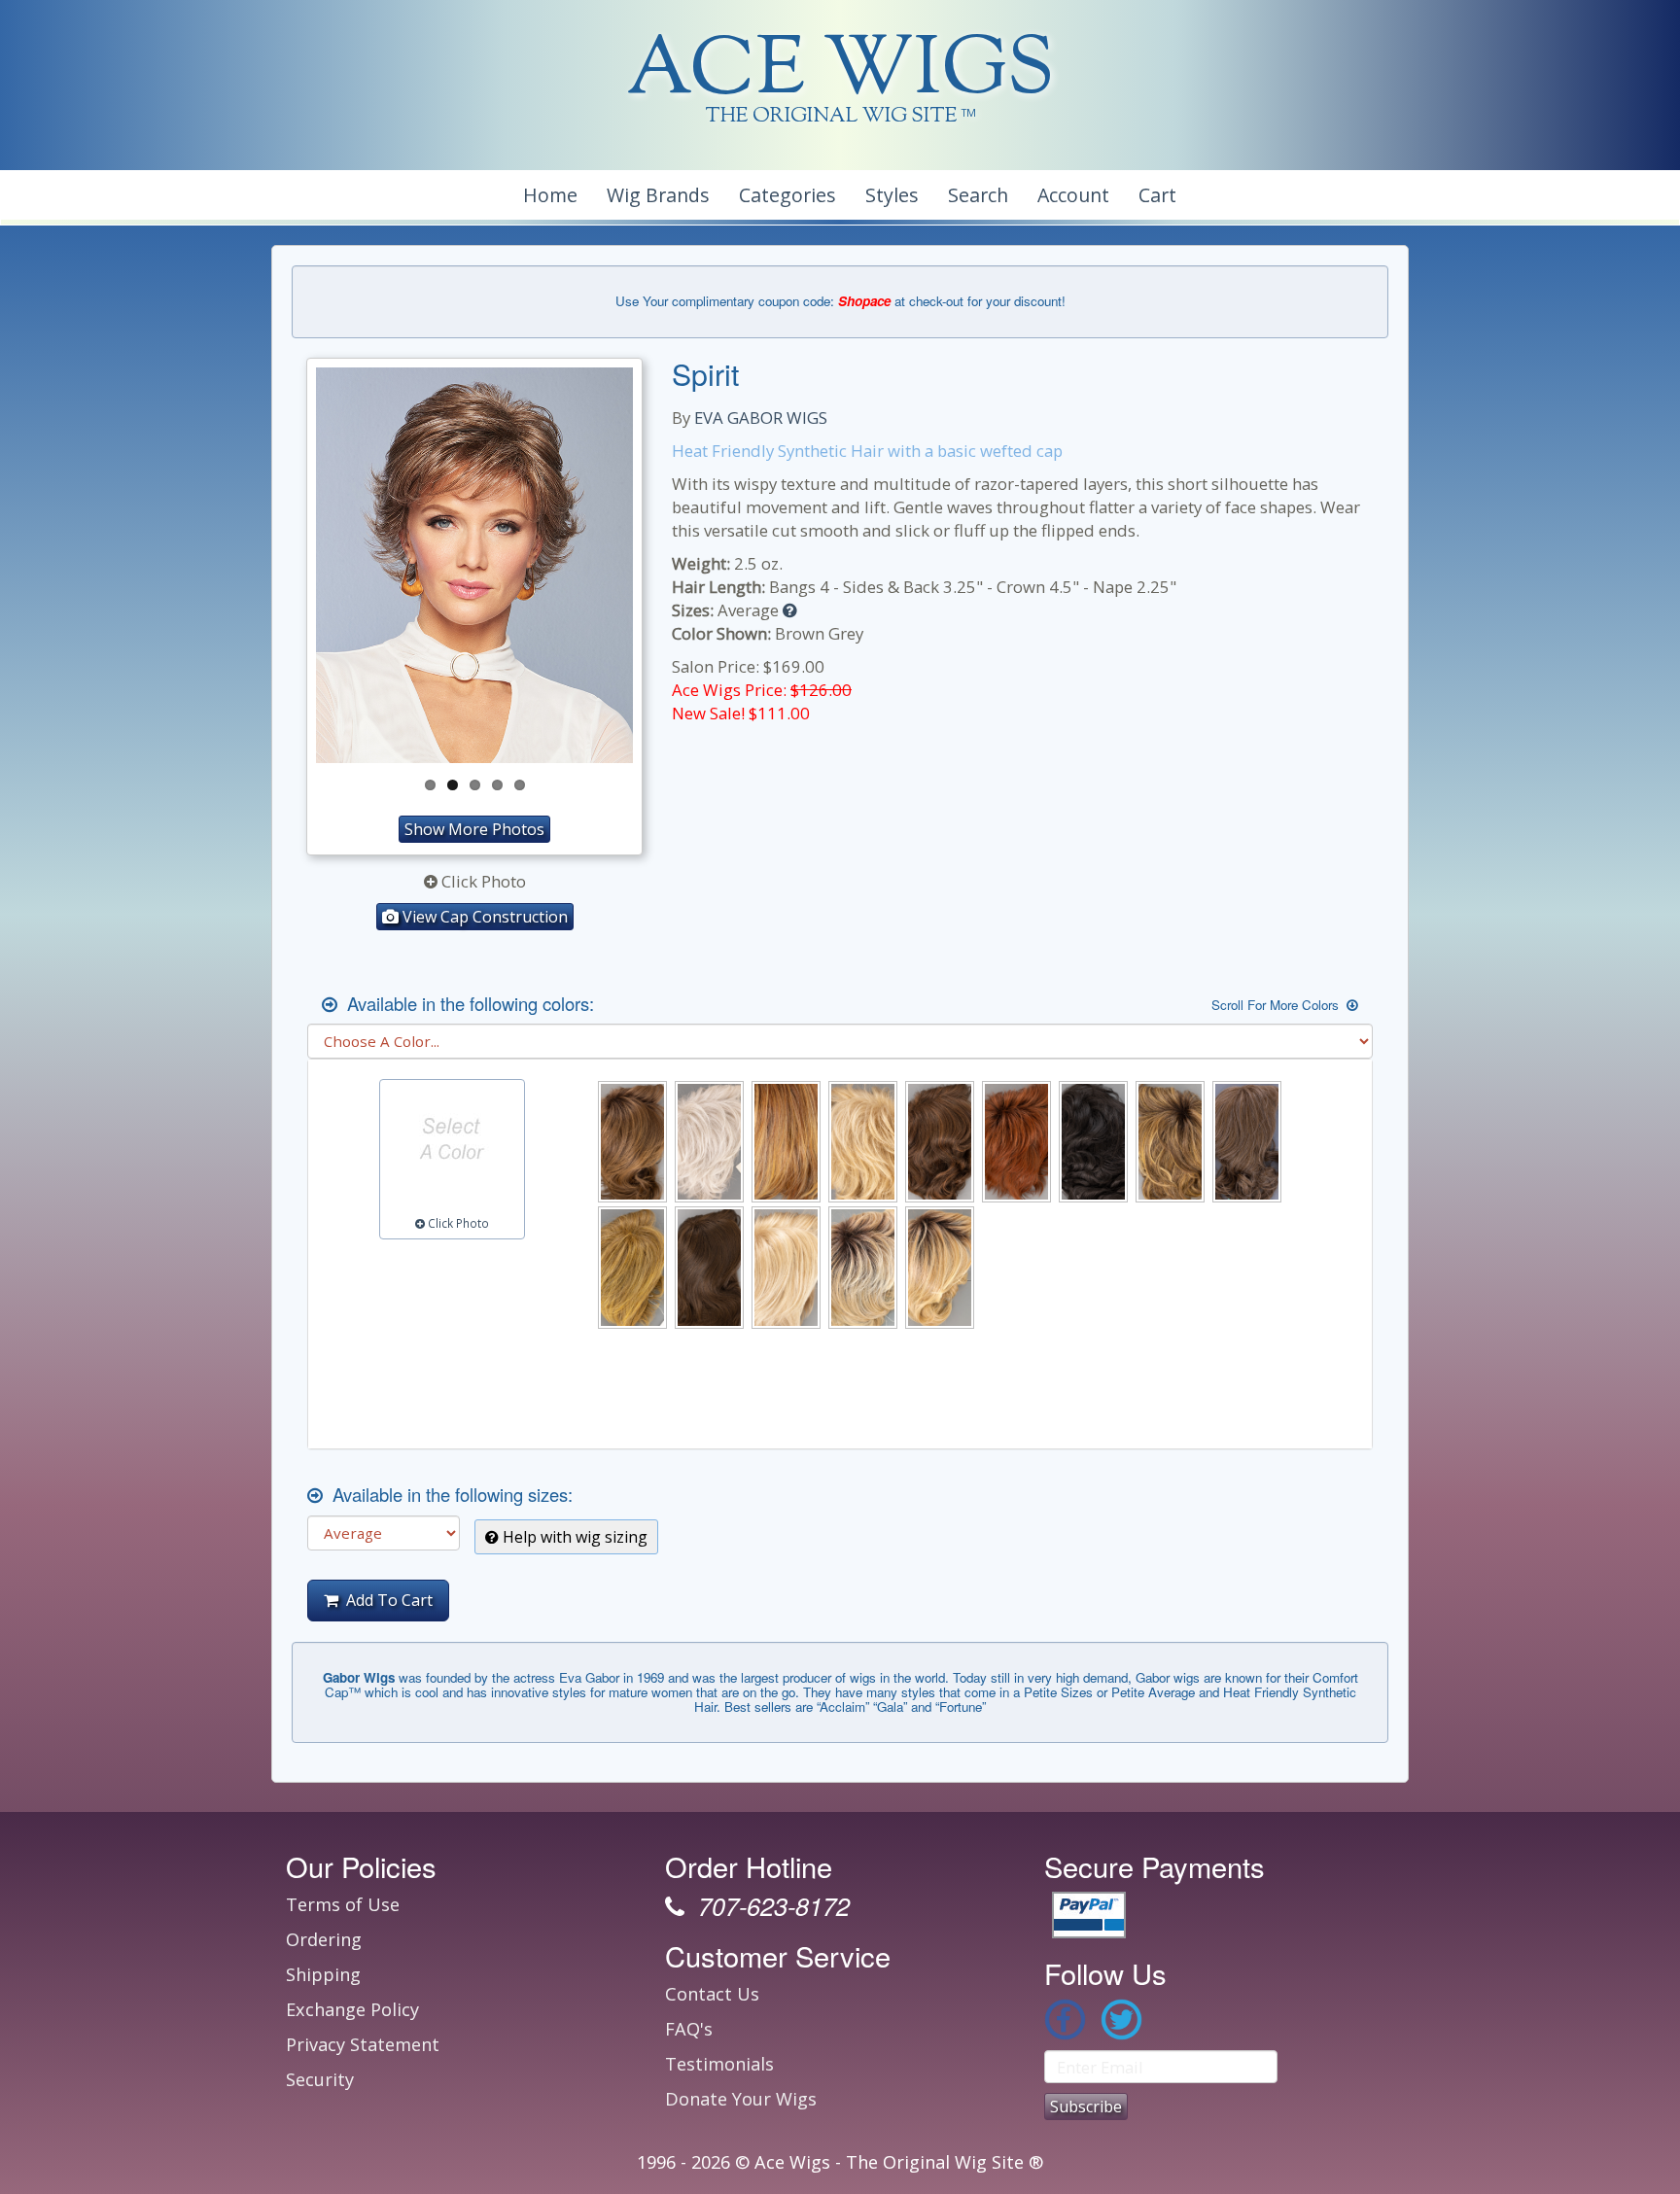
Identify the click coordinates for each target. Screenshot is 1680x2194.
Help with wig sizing (573, 1537)
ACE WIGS (840, 72)
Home (550, 195)
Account (1073, 195)
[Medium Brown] (940, 1142)
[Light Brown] (632, 1142)
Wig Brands (658, 195)
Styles (892, 195)
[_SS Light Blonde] (863, 1267)
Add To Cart (385, 1600)
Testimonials (719, 2064)
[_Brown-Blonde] (1170, 1142)
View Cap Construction (483, 917)
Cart (1157, 195)
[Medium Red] (1016, 1142)
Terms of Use (343, 1904)
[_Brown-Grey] (1247, 1142)
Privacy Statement (363, 2044)
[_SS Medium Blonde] (940, 1267)
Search (978, 195)
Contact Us (712, 1994)
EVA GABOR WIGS (761, 418)
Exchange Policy (352, 2009)
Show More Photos (474, 829)
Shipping (323, 1974)
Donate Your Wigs (741, 2099)
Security (320, 2079)
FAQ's (689, 2029)
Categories (787, 195)
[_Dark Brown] (709, 1267)
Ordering (324, 1939)
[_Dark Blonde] (632, 1267)
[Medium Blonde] (863, 1142)
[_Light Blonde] (786, 1267)
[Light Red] (786, 1142)
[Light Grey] (709, 1142)
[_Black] (1093, 1142)
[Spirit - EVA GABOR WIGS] (474, 566)
